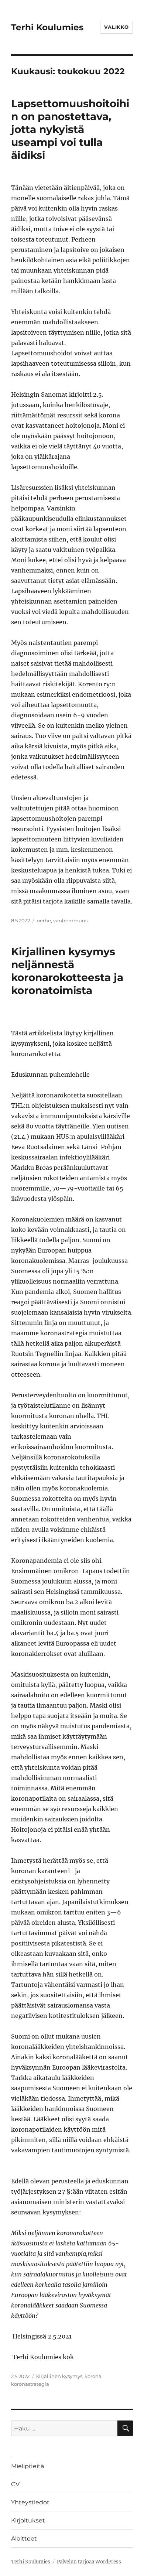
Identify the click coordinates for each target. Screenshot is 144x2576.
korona (93, 2376)
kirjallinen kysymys (59, 2376)
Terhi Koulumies (47, 27)
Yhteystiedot (30, 2502)
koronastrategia (30, 2384)
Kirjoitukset (28, 2520)
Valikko (116, 27)
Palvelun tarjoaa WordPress (89, 2562)
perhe (44, 920)
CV (15, 2484)
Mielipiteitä (28, 2466)
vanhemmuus (70, 920)
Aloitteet (24, 2539)
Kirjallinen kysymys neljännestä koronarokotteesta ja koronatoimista (67, 971)
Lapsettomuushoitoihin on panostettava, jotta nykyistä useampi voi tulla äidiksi (70, 129)
